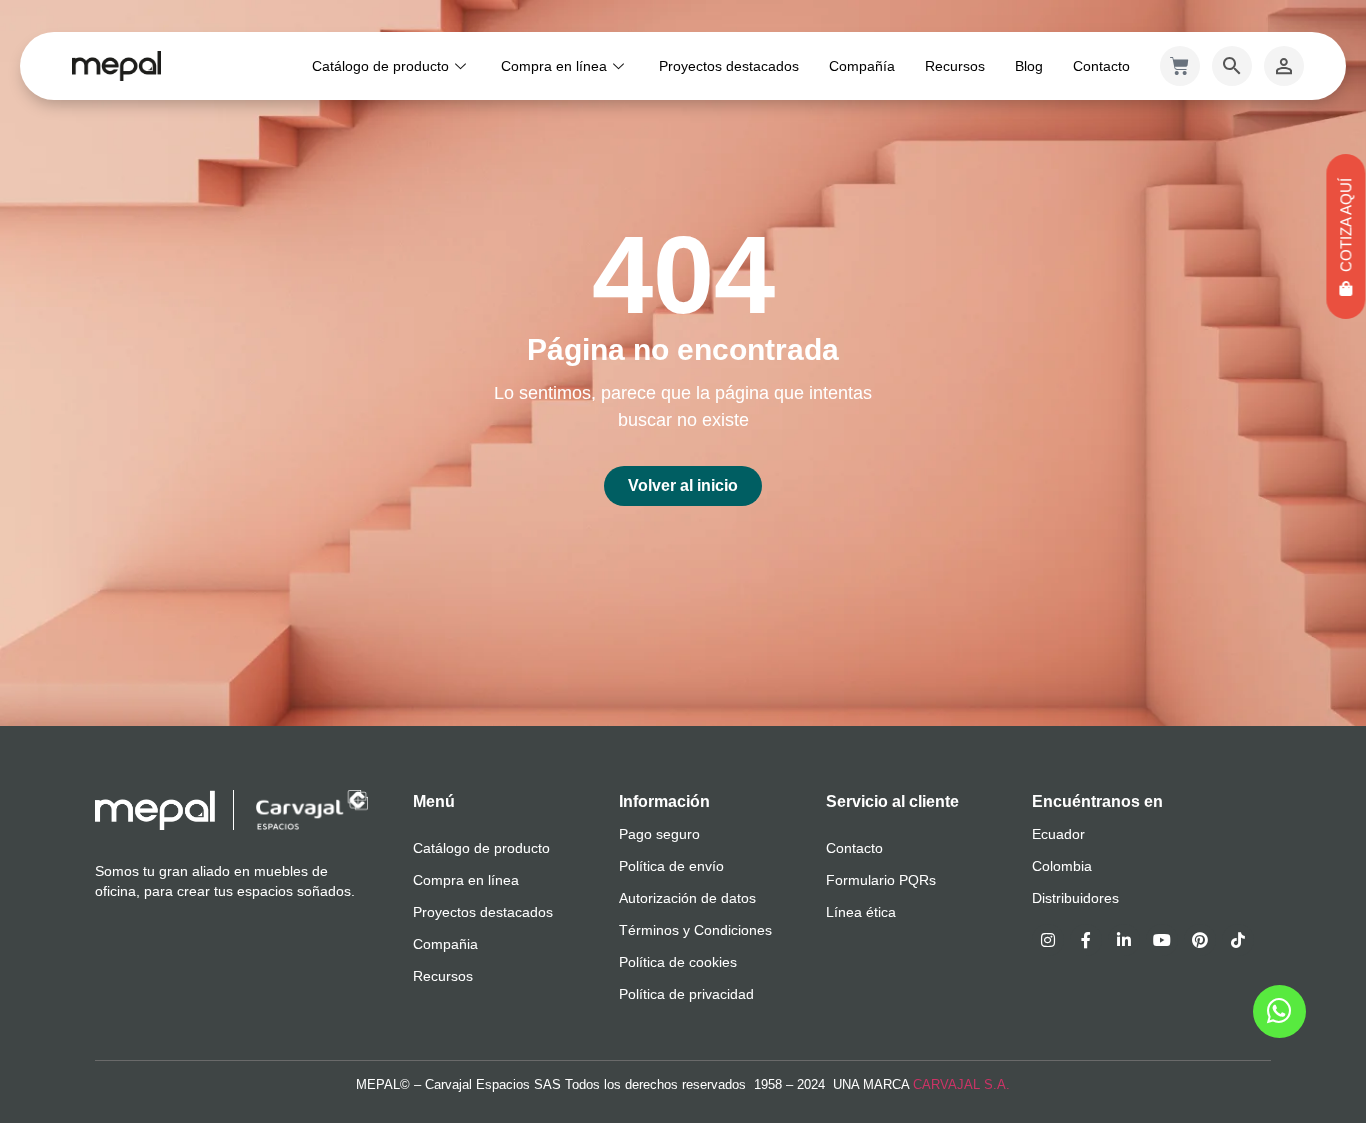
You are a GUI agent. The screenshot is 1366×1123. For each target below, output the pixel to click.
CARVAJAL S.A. (961, 1084)
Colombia (1062, 866)
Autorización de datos (687, 898)
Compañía (862, 66)
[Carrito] (1180, 66)
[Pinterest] (1200, 940)
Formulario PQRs (881, 880)
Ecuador (1058, 834)
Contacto (1101, 66)
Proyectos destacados (729, 66)
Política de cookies (678, 962)
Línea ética (861, 912)
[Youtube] (1162, 940)
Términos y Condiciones (695, 930)
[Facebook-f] (1086, 940)
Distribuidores (1075, 898)
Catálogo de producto (380, 66)
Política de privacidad (686, 994)
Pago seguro (659, 834)
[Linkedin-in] (1124, 940)
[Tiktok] (1238, 940)
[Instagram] (1048, 940)
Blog (1029, 66)
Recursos (955, 66)
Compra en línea (554, 66)
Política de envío (671, 866)
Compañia (445, 944)
